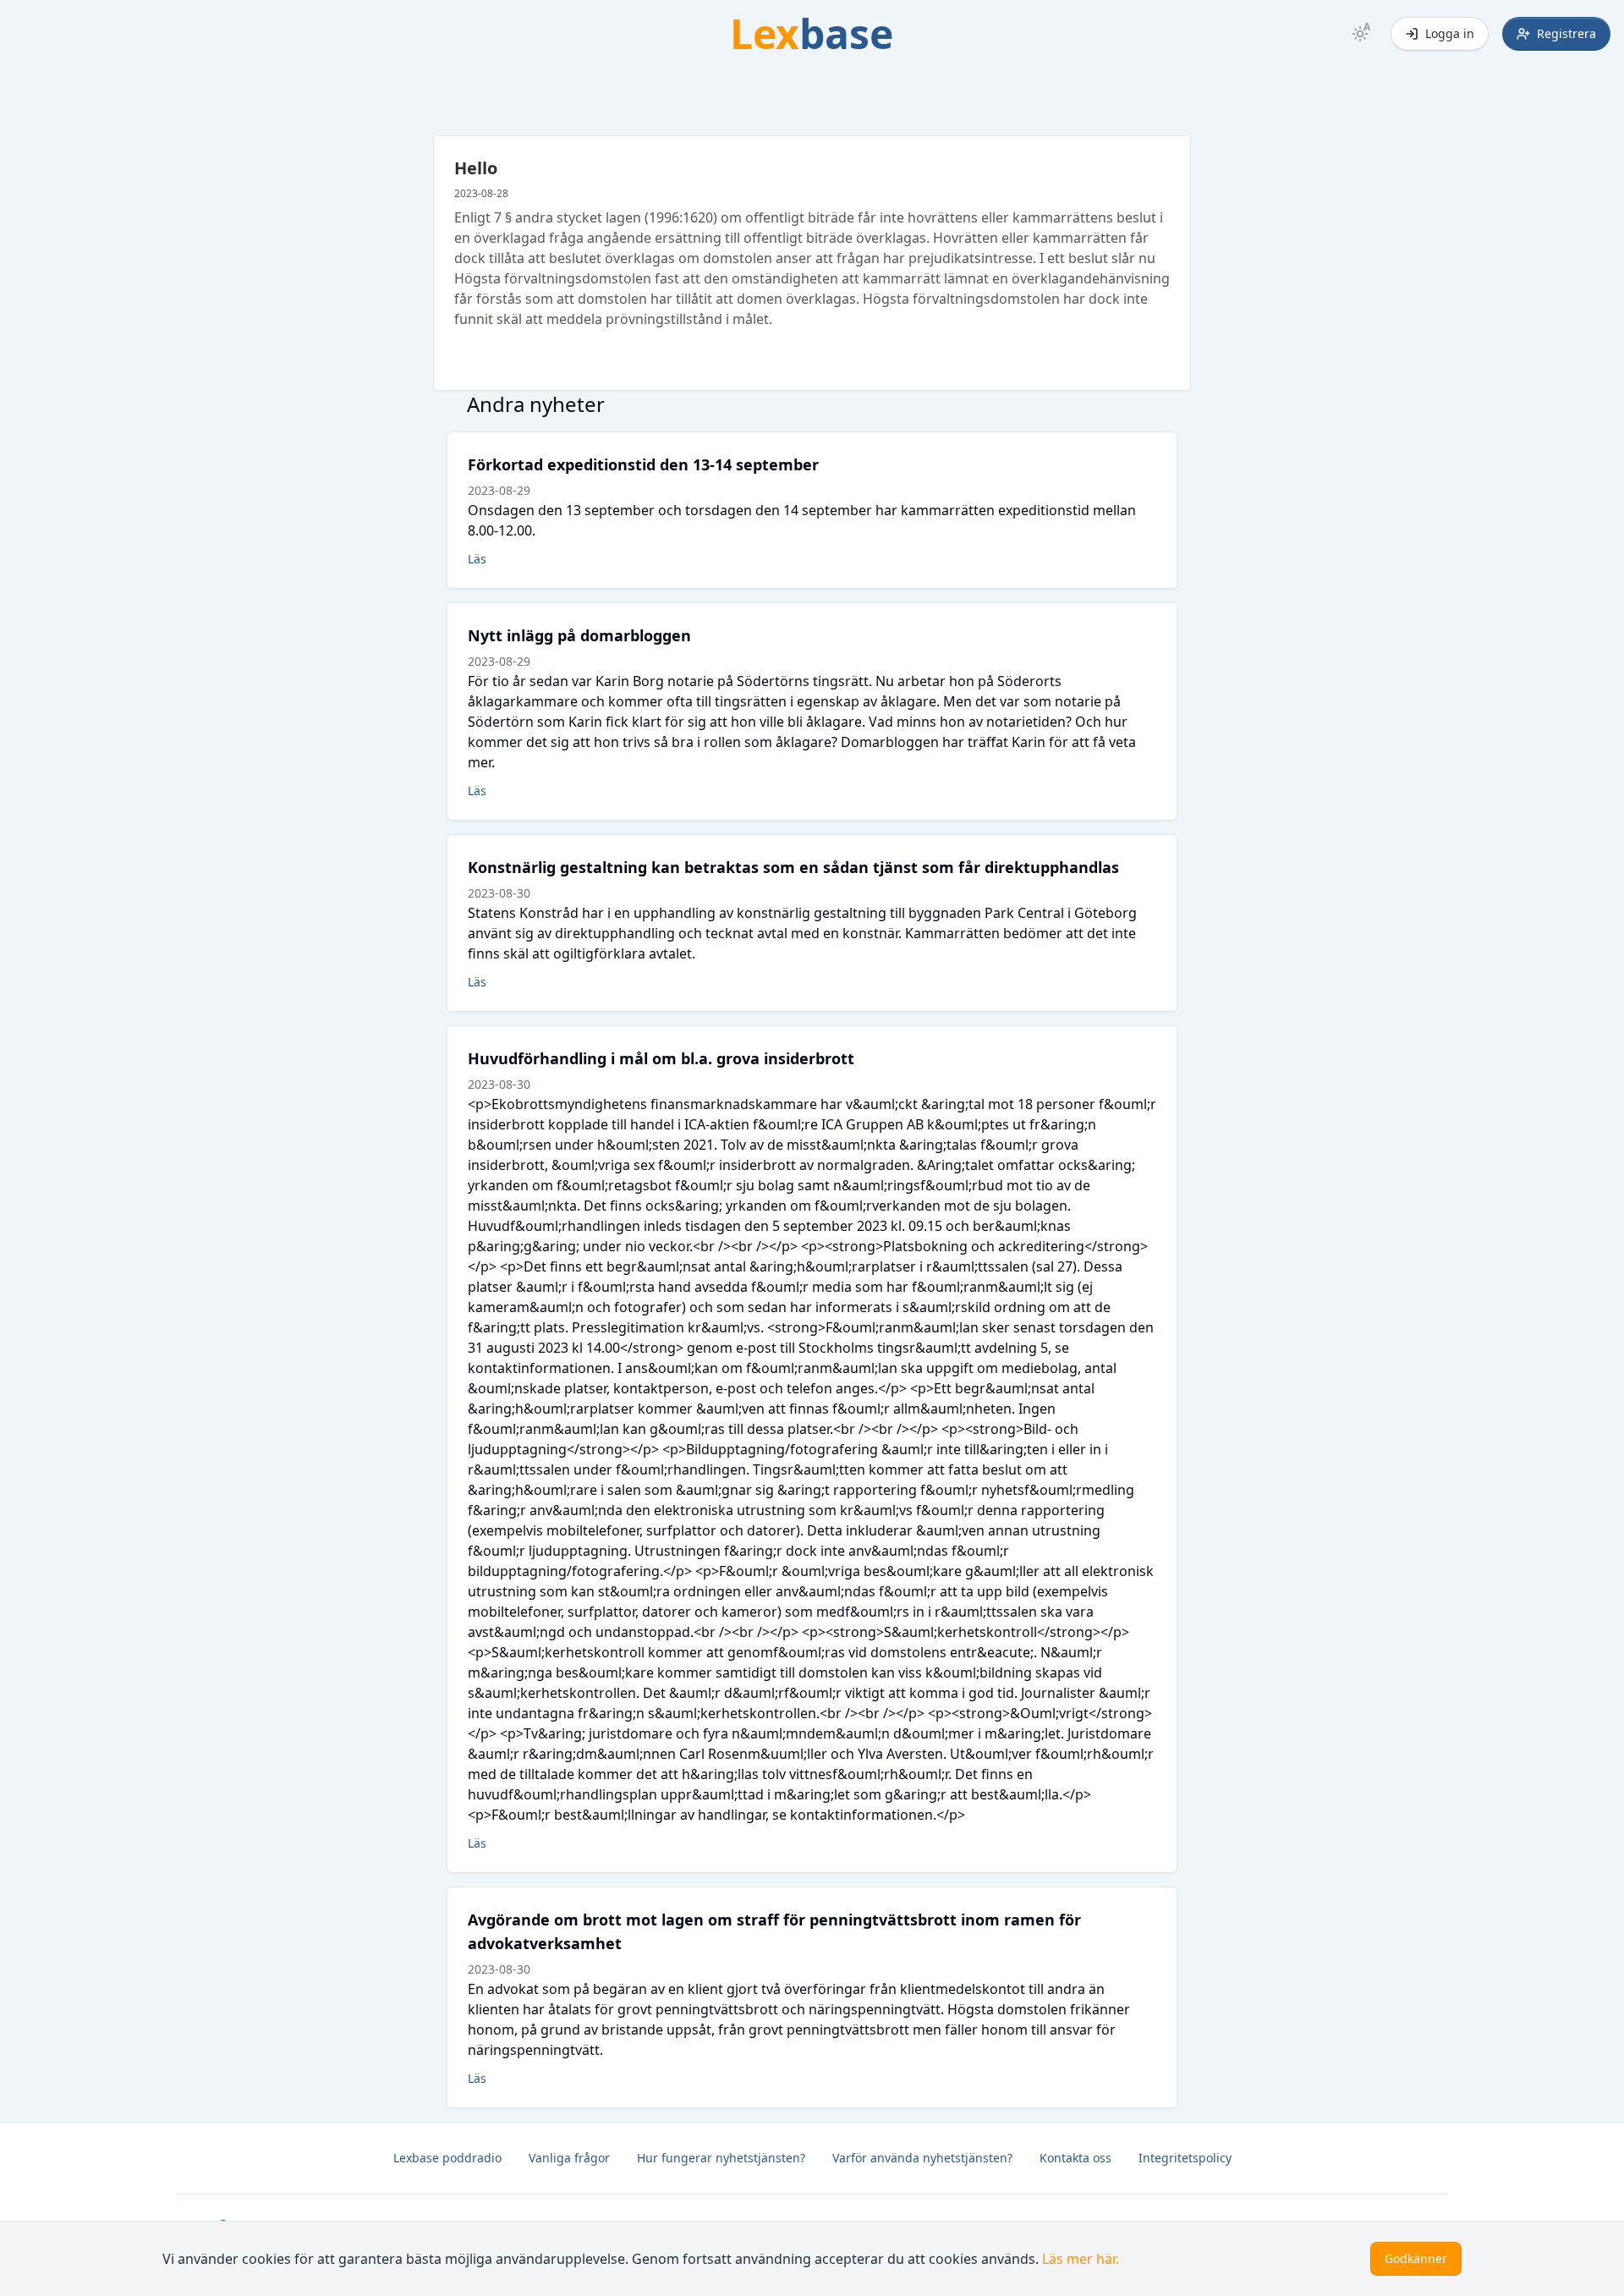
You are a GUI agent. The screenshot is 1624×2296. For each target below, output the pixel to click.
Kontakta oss (1075, 2158)
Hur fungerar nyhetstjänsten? (721, 2158)
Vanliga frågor (569, 2158)
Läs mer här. (1081, 2259)
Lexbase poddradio (447, 2158)
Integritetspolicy (1185, 2158)
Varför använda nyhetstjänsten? (922, 2158)
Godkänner (1416, 2258)
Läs (477, 559)
